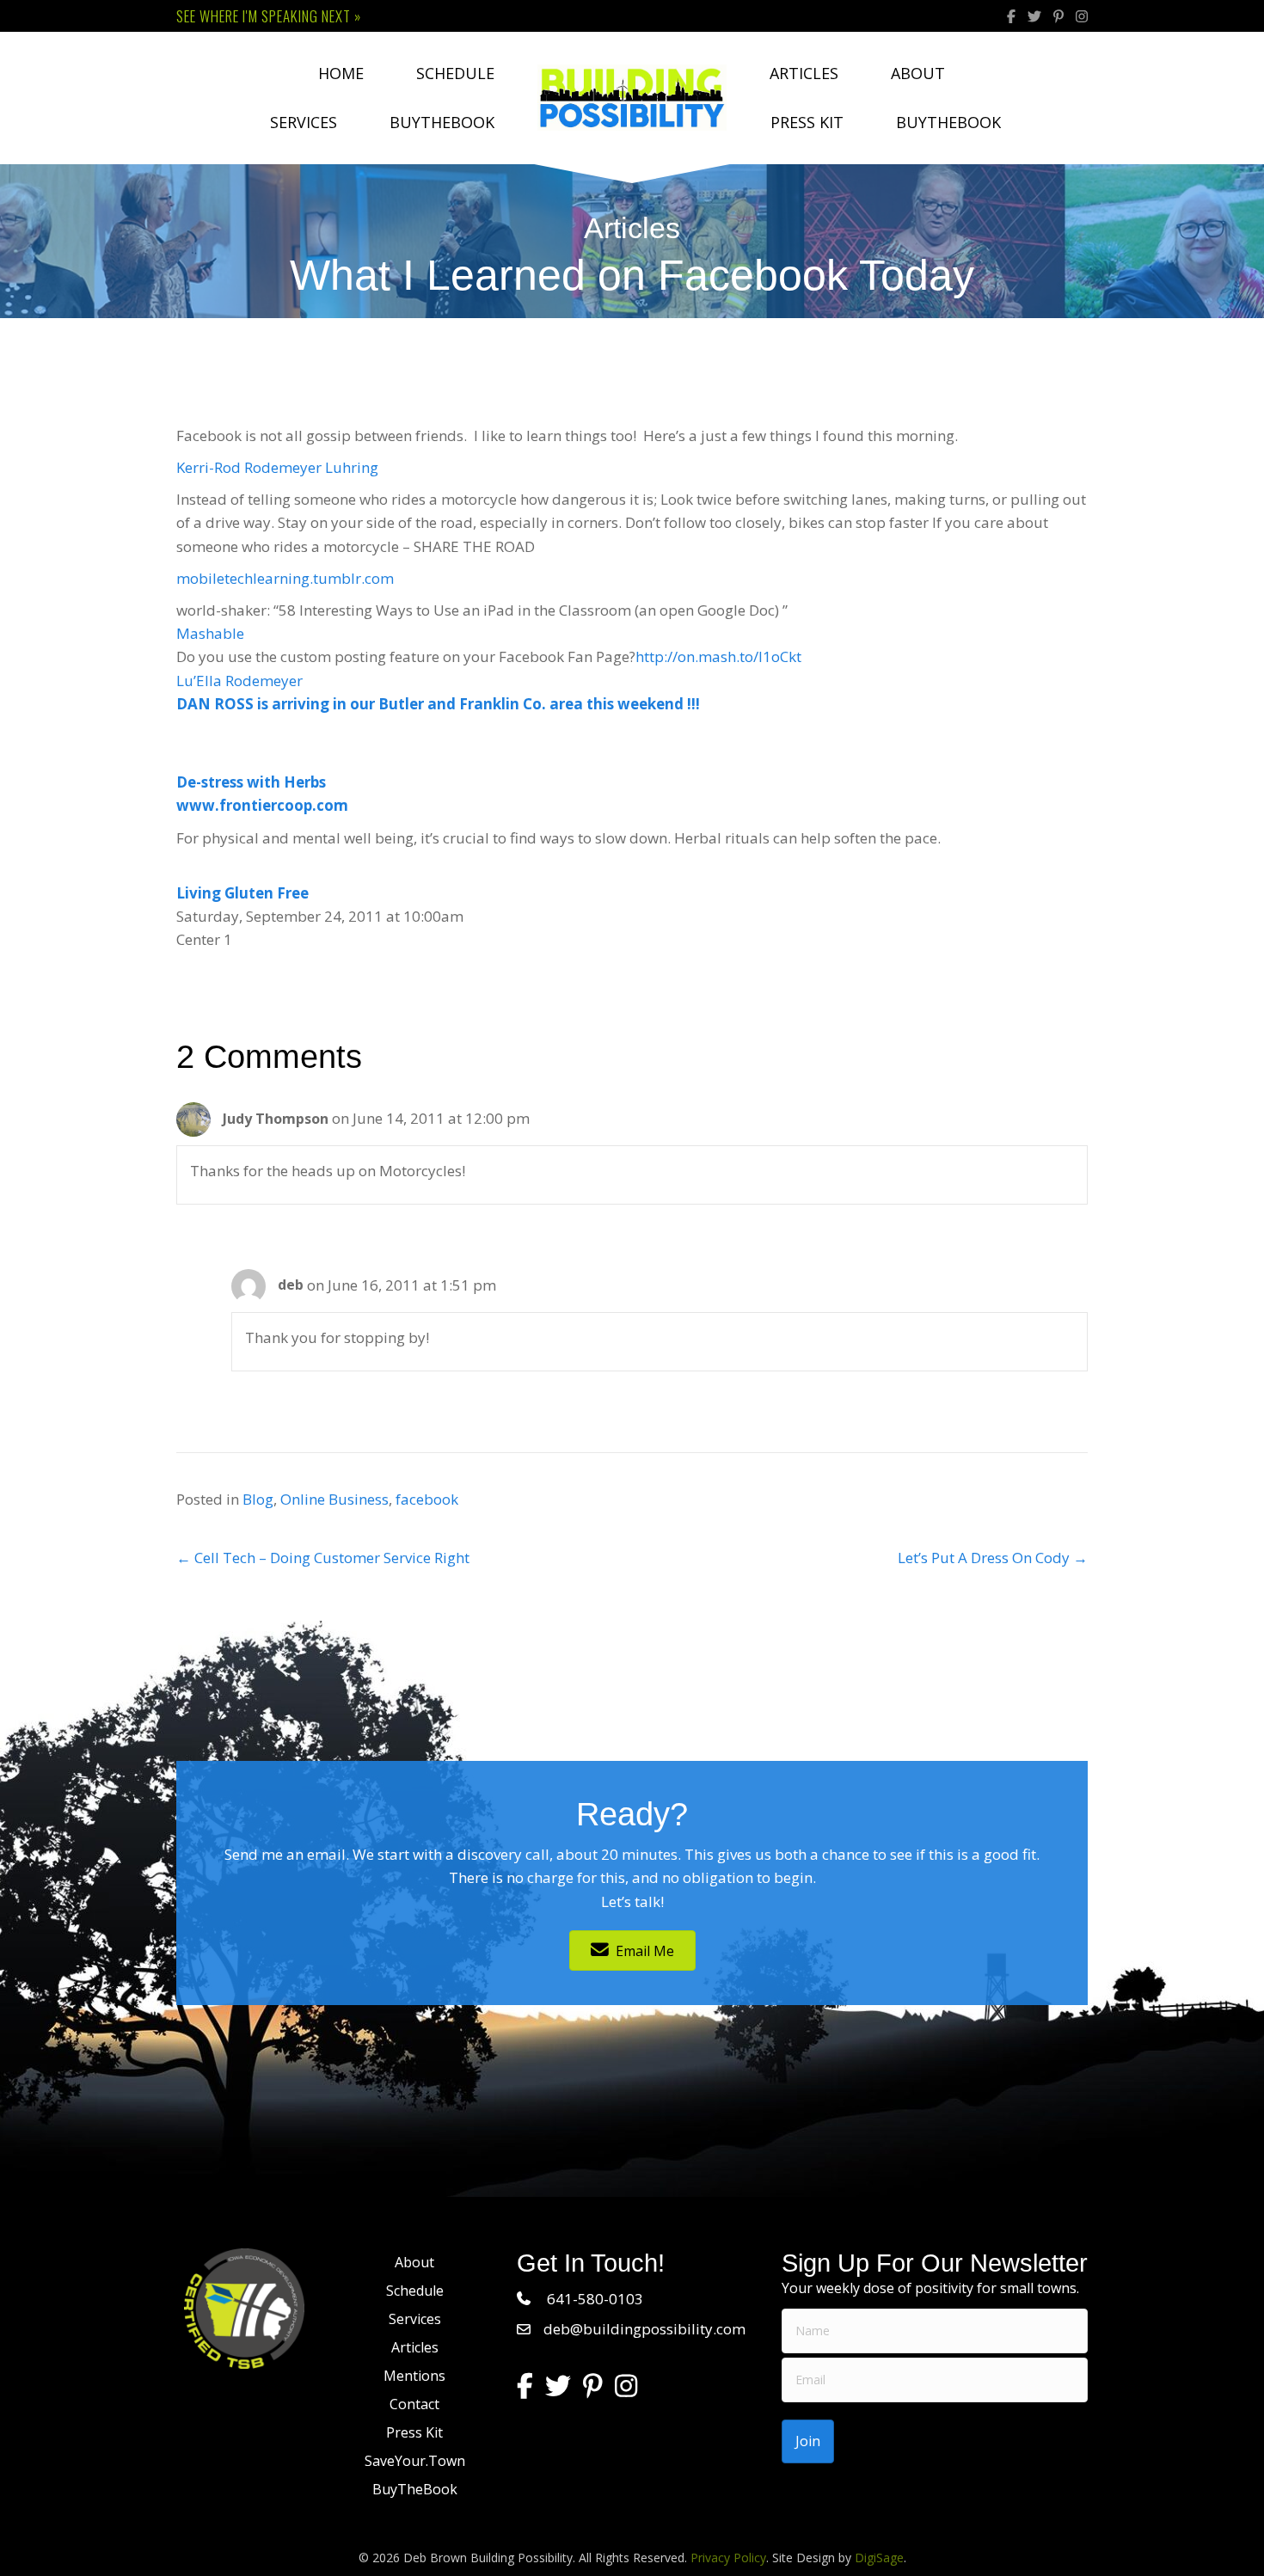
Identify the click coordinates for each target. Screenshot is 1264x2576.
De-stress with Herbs (251, 782)
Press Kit (807, 122)
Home (341, 73)
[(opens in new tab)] (244, 2306)
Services (304, 122)
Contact (414, 2404)
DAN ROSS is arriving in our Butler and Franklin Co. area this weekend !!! (438, 704)
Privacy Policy (728, 2558)
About (918, 73)
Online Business (334, 1499)
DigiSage (879, 2558)
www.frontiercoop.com (262, 805)
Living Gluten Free (242, 893)
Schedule (455, 73)
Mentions (414, 2376)
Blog (258, 1499)
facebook (427, 1499)
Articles (804, 73)
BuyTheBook (442, 122)
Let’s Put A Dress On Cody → (993, 1558)
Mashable (210, 633)
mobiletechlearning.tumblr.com (285, 578)
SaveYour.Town (415, 2461)
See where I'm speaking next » (269, 16)
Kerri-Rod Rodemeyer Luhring (277, 467)
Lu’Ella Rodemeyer (239, 681)
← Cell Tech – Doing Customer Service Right (323, 1558)
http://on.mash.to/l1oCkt (718, 656)
